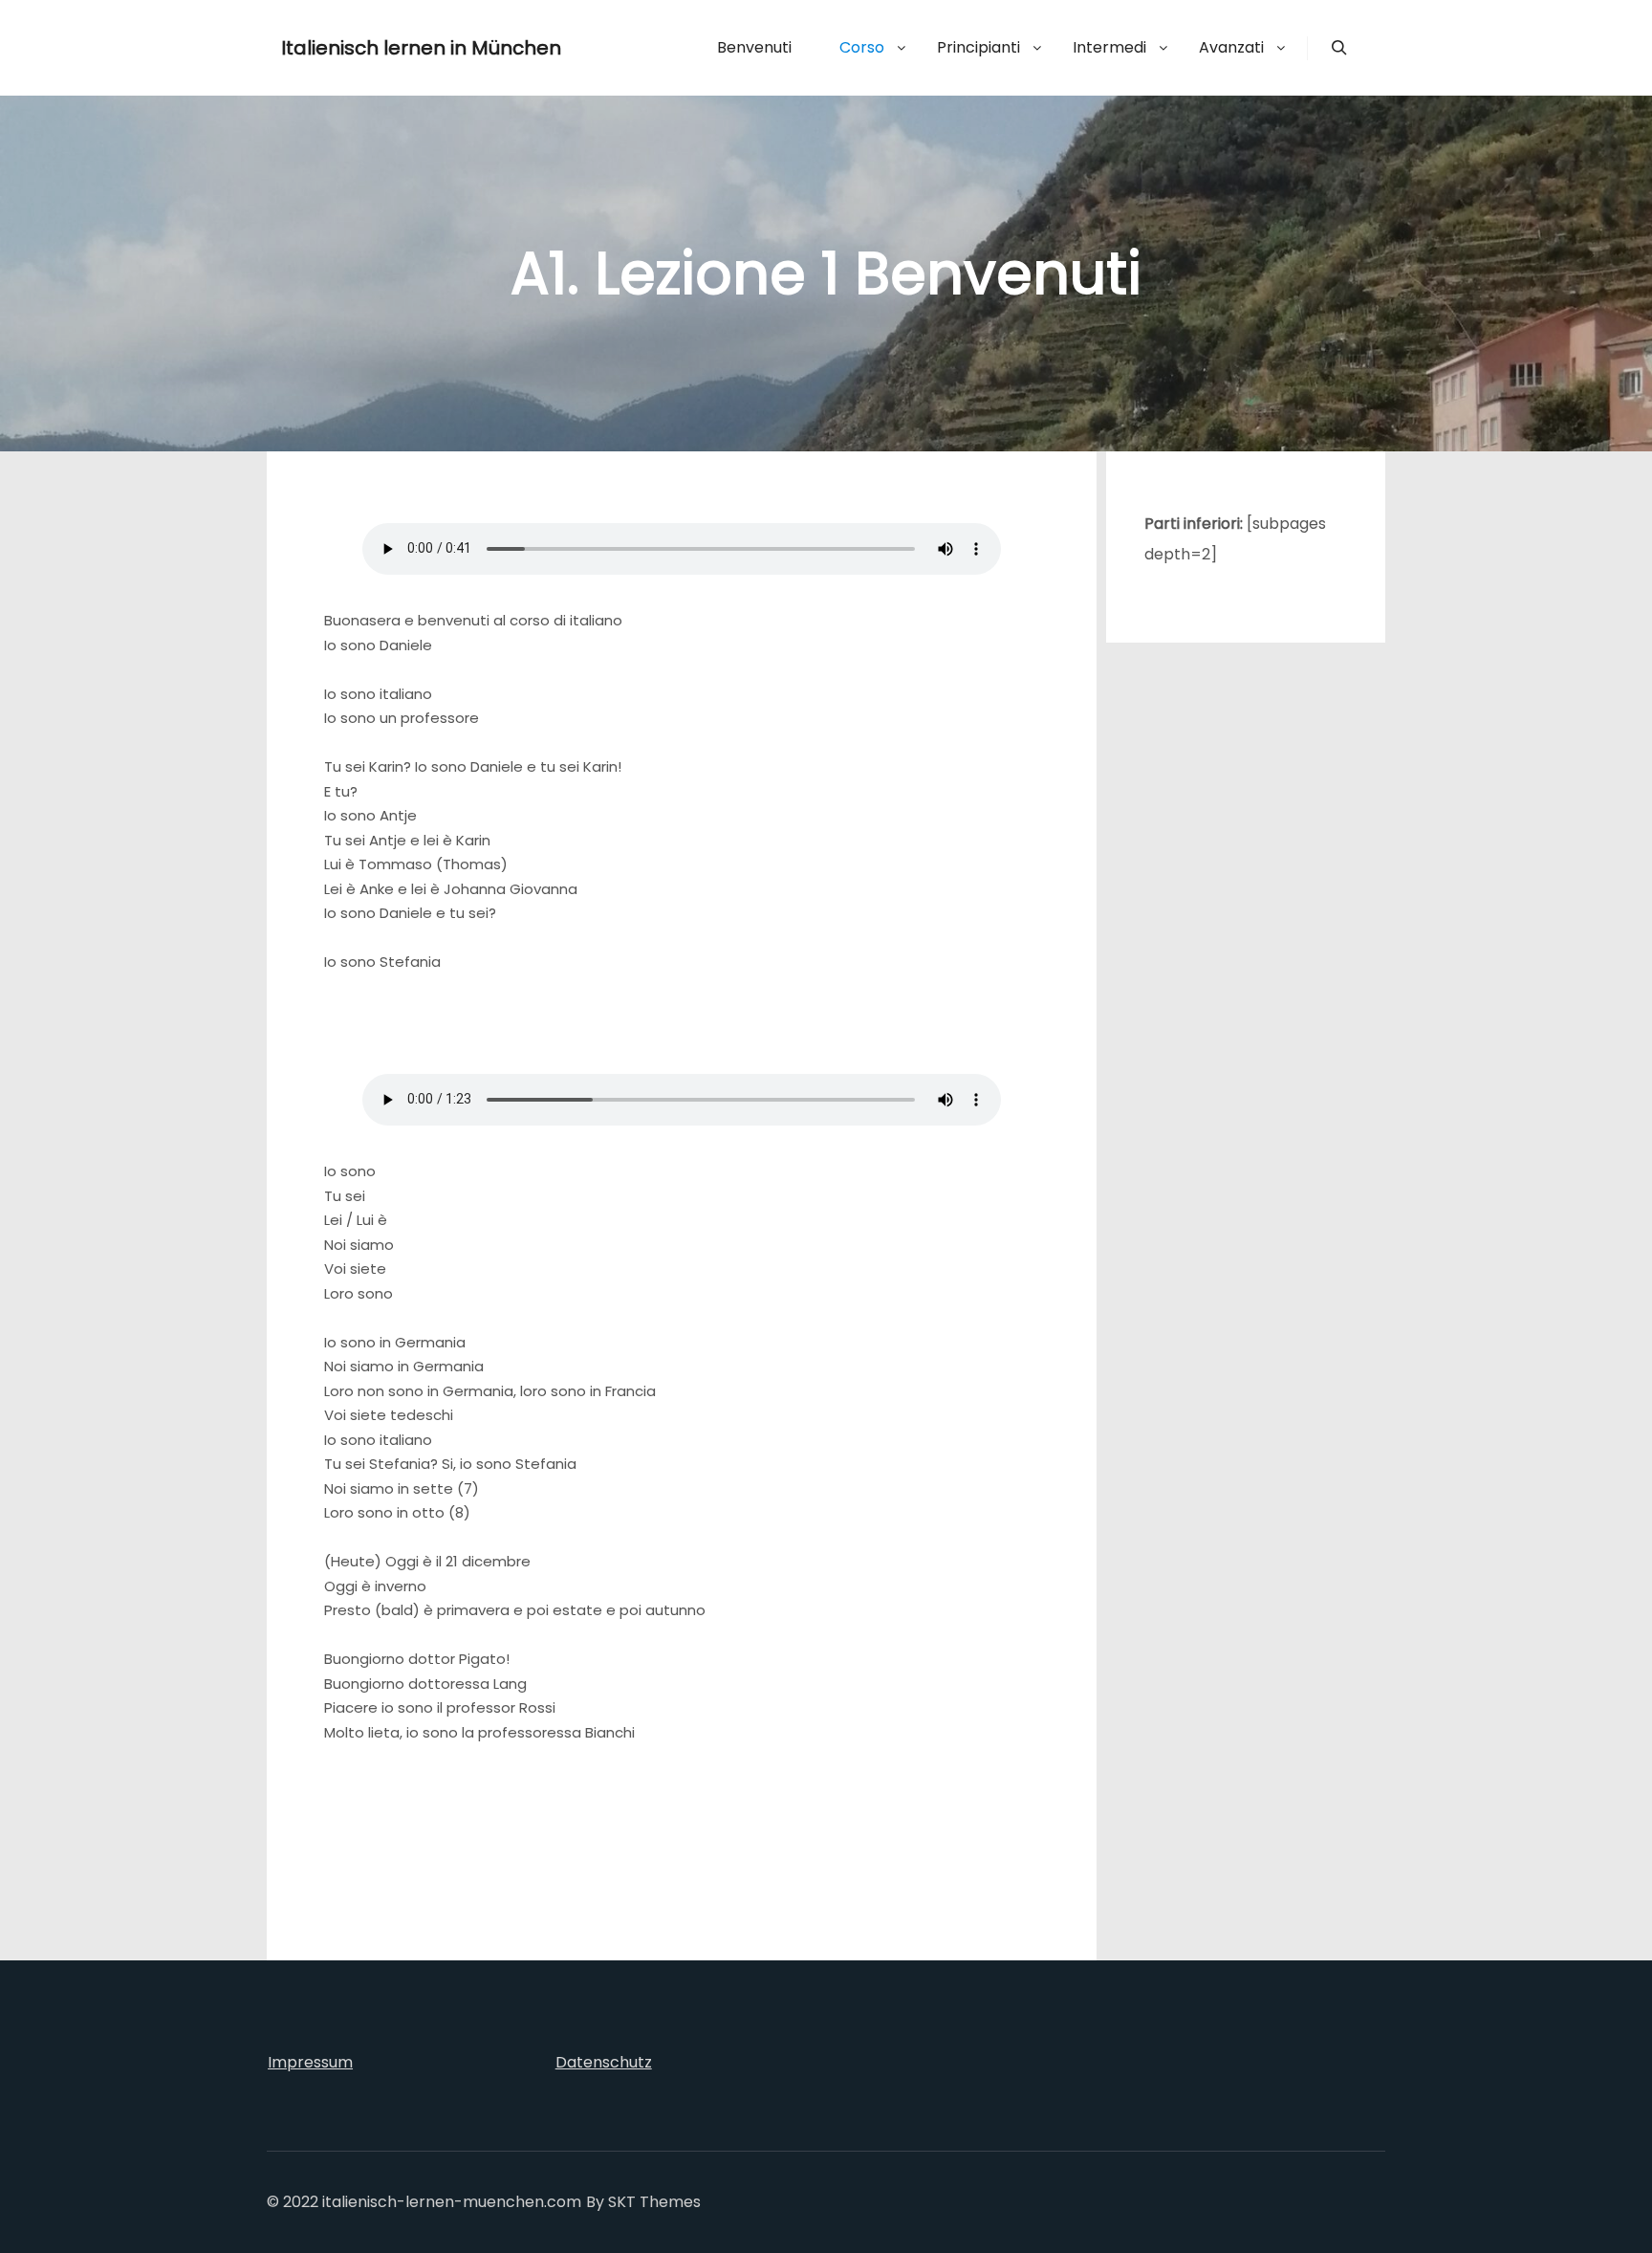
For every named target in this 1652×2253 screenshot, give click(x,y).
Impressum (310, 2062)
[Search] (1339, 48)
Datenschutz (604, 2062)
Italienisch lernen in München (377, 48)
